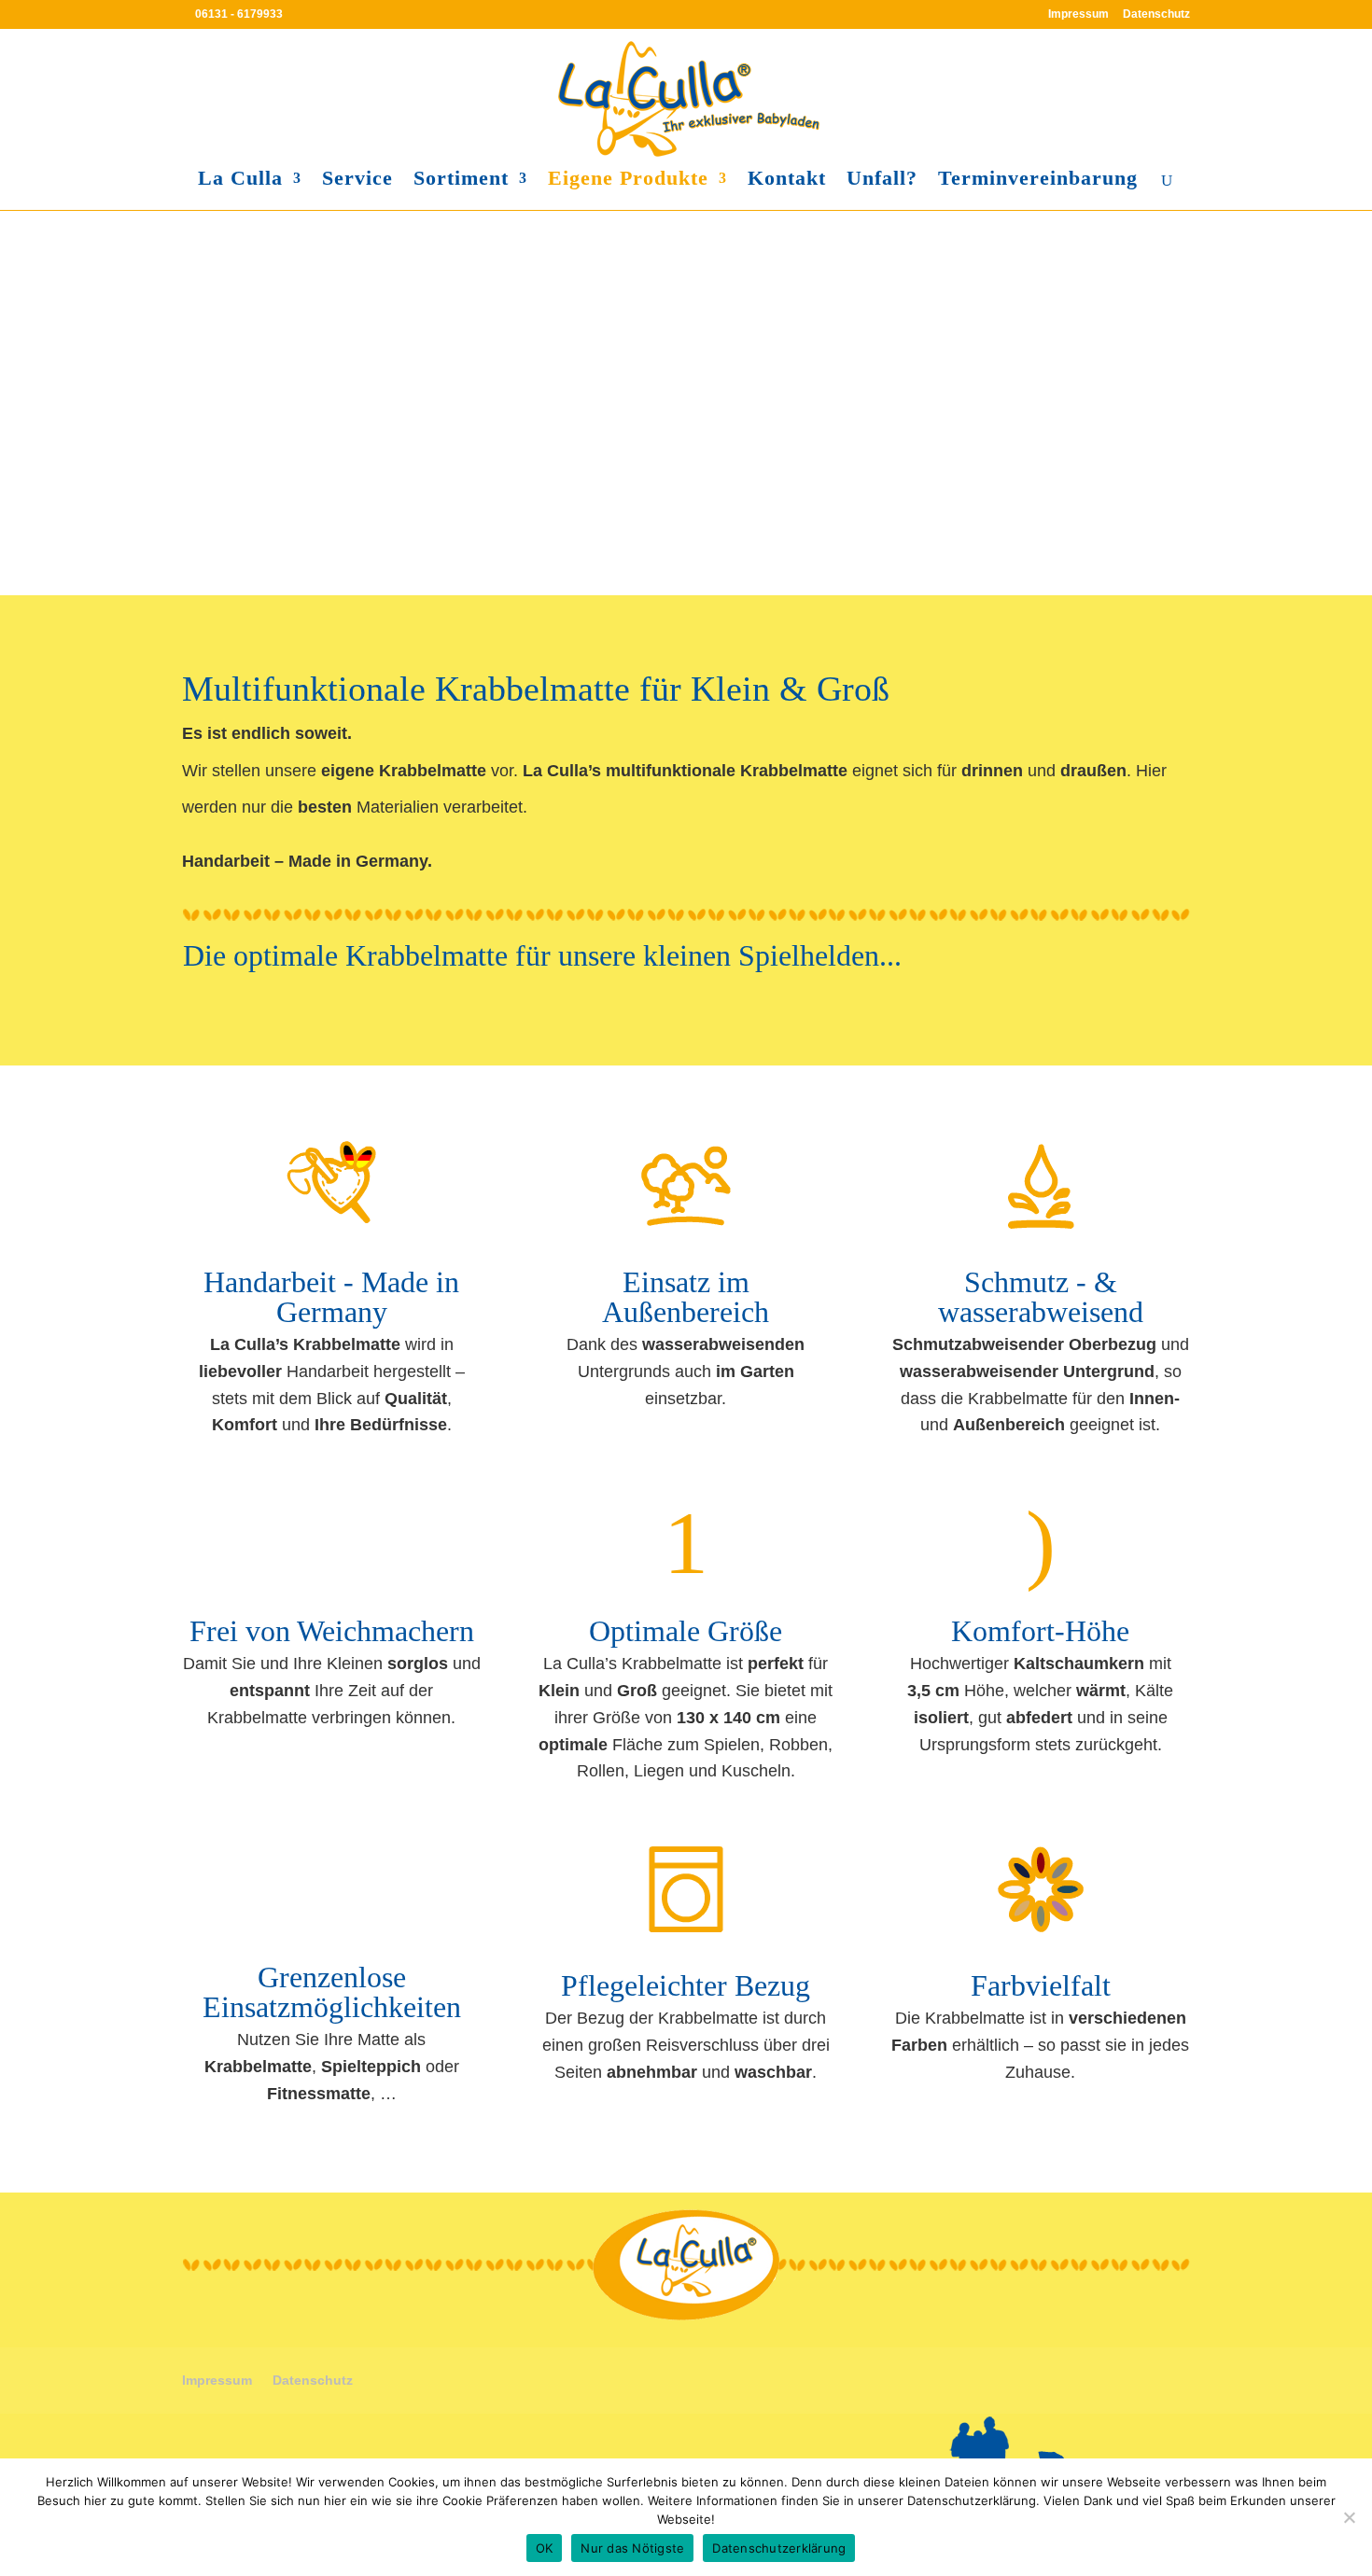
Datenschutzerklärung (779, 2548)
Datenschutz (1156, 14)
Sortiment (461, 181)
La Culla (240, 181)
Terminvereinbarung (1038, 181)
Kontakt (787, 181)
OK (545, 2548)
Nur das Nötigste (632, 2548)
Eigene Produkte (628, 181)
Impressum (1078, 14)
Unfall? (882, 181)
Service (357, 181)
